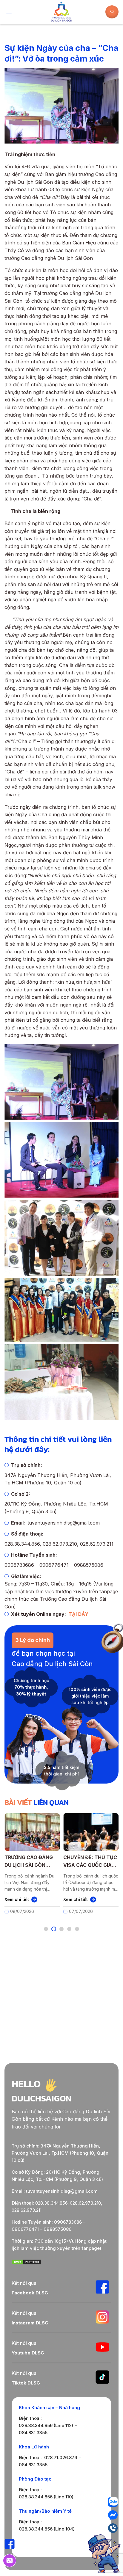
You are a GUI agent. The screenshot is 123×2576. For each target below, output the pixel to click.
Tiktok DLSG (26, 2383)
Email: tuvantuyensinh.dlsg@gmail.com (55, 2191)
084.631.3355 (33, 2465)
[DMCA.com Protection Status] (27, 2263)
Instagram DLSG (30, 2323)
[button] (46, 1929)
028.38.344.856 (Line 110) (46, 2497)
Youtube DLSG (28, 2353)
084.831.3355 (33, 2433)
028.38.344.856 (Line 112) (46, 2425)
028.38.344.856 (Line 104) (47, 2529)
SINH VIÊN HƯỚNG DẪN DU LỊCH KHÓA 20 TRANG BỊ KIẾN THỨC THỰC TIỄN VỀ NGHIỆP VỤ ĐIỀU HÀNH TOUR (54, 1862)
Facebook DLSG (30, 2293)
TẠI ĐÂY (78, 1614)
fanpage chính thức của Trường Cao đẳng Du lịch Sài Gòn (61, 1599)
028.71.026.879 (61, 2458)
